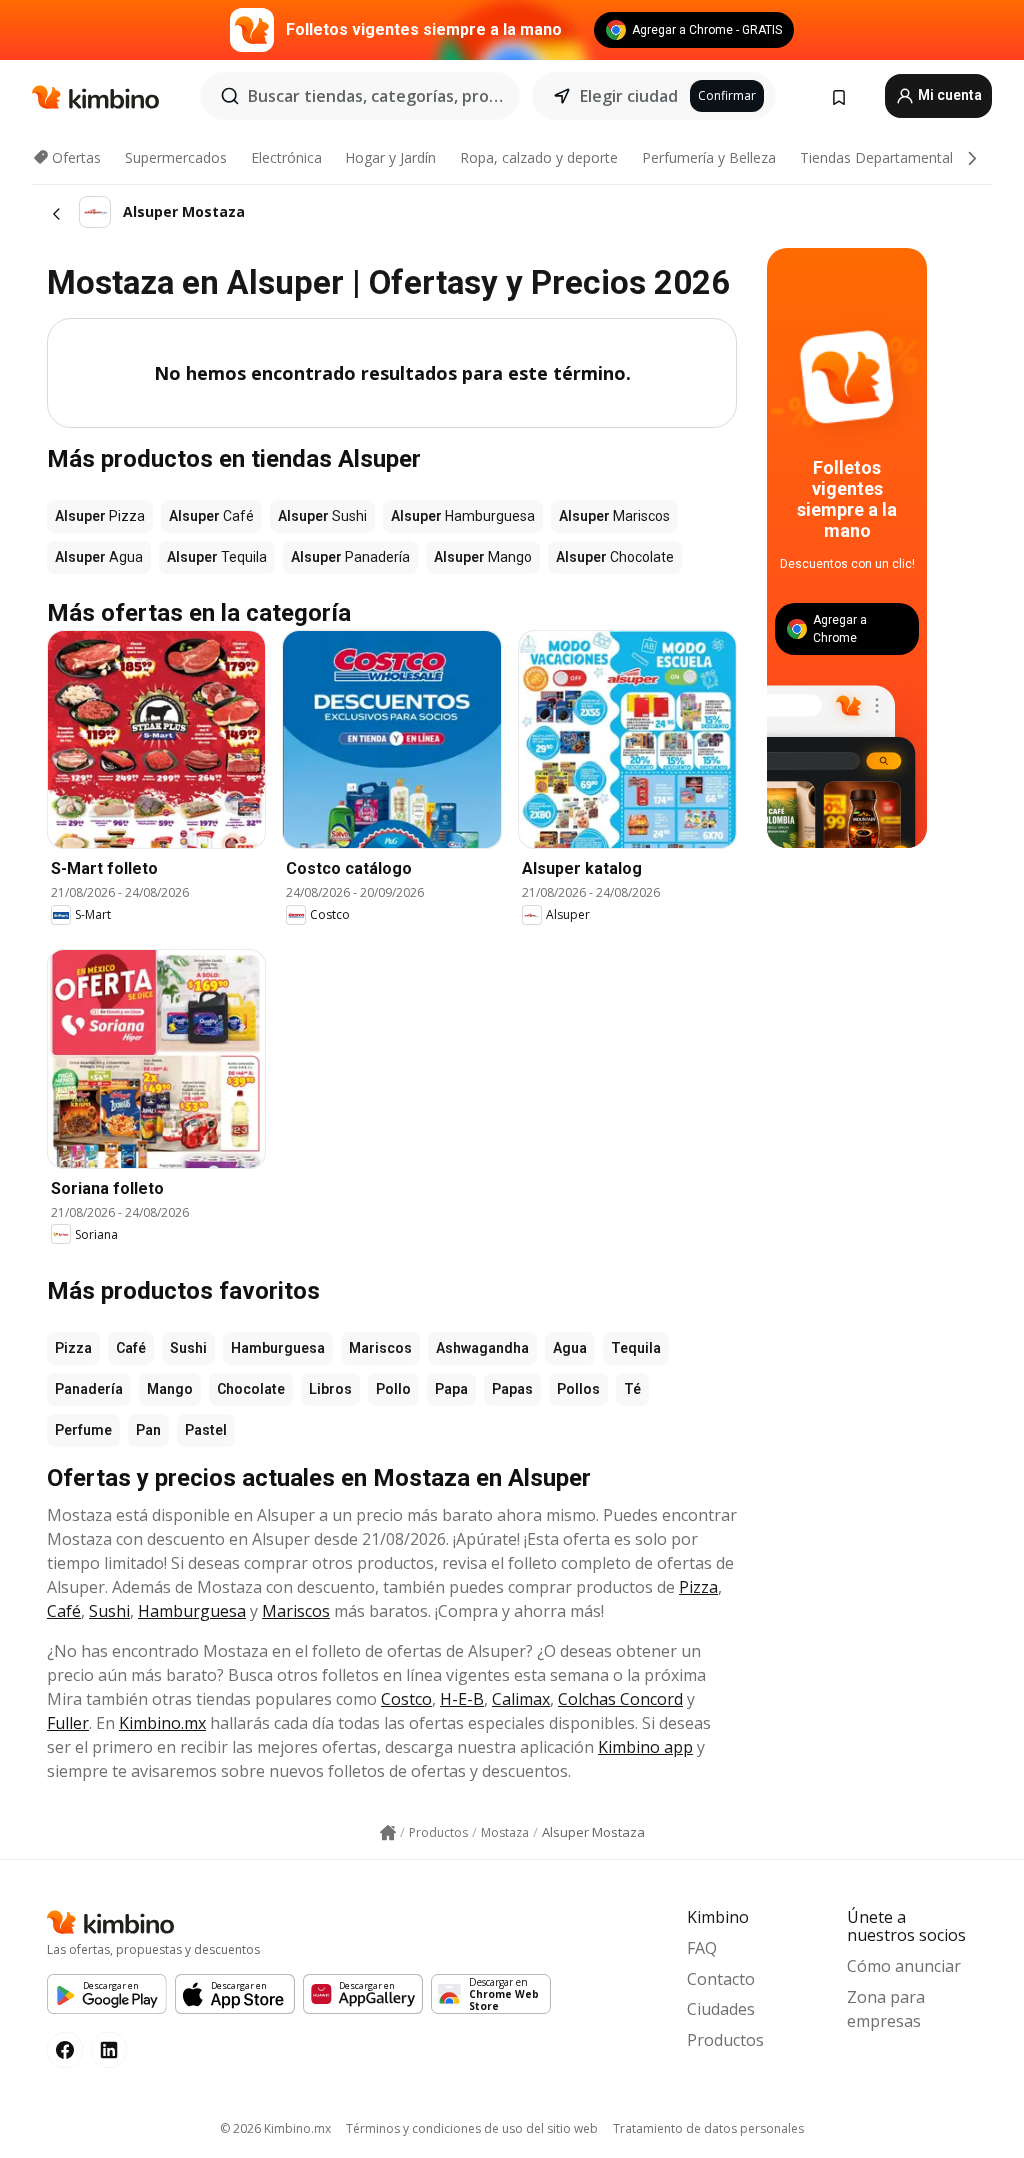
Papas (512, 1389)
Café (131, 1348)
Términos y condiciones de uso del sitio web (472, 2128)
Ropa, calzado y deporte (539, 157)
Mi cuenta (948, 95)
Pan (148, 1430)
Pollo (393, 1389)
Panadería (89, 1389)
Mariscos (380, 1348)
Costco (406, 1699)
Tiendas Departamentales (884, 157)
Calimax (521, 1699)
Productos (725, 2040)
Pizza (73, 1348)
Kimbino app (645, 1747)
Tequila (636, 1348)
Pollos (578, 1389)
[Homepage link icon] (388, 1833)
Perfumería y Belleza (709, 157)
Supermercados (176, 157)
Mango (170, 1389)
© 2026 (275, 2128)
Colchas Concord (620, 1699)
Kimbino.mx (162, 1723)
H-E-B (462, 1699)
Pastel (206, 1430)
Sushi (188, 1348)
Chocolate (251, 1389)
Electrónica (286, 157)
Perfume (83, 1430)
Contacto (721, 1979)
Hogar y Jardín (390, 157)
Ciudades (721, 2009)
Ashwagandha (482, 1348)
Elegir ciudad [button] (629, 96)
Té (632, 1389)
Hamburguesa (278, 1348)
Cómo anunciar (904, 1966)
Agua (570, 1348)
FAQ (702, 1948)
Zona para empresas (886, 2009)
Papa (451, 1389)
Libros (330, 1389)
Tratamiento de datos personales (708, 2128)
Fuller (68, 1723)
